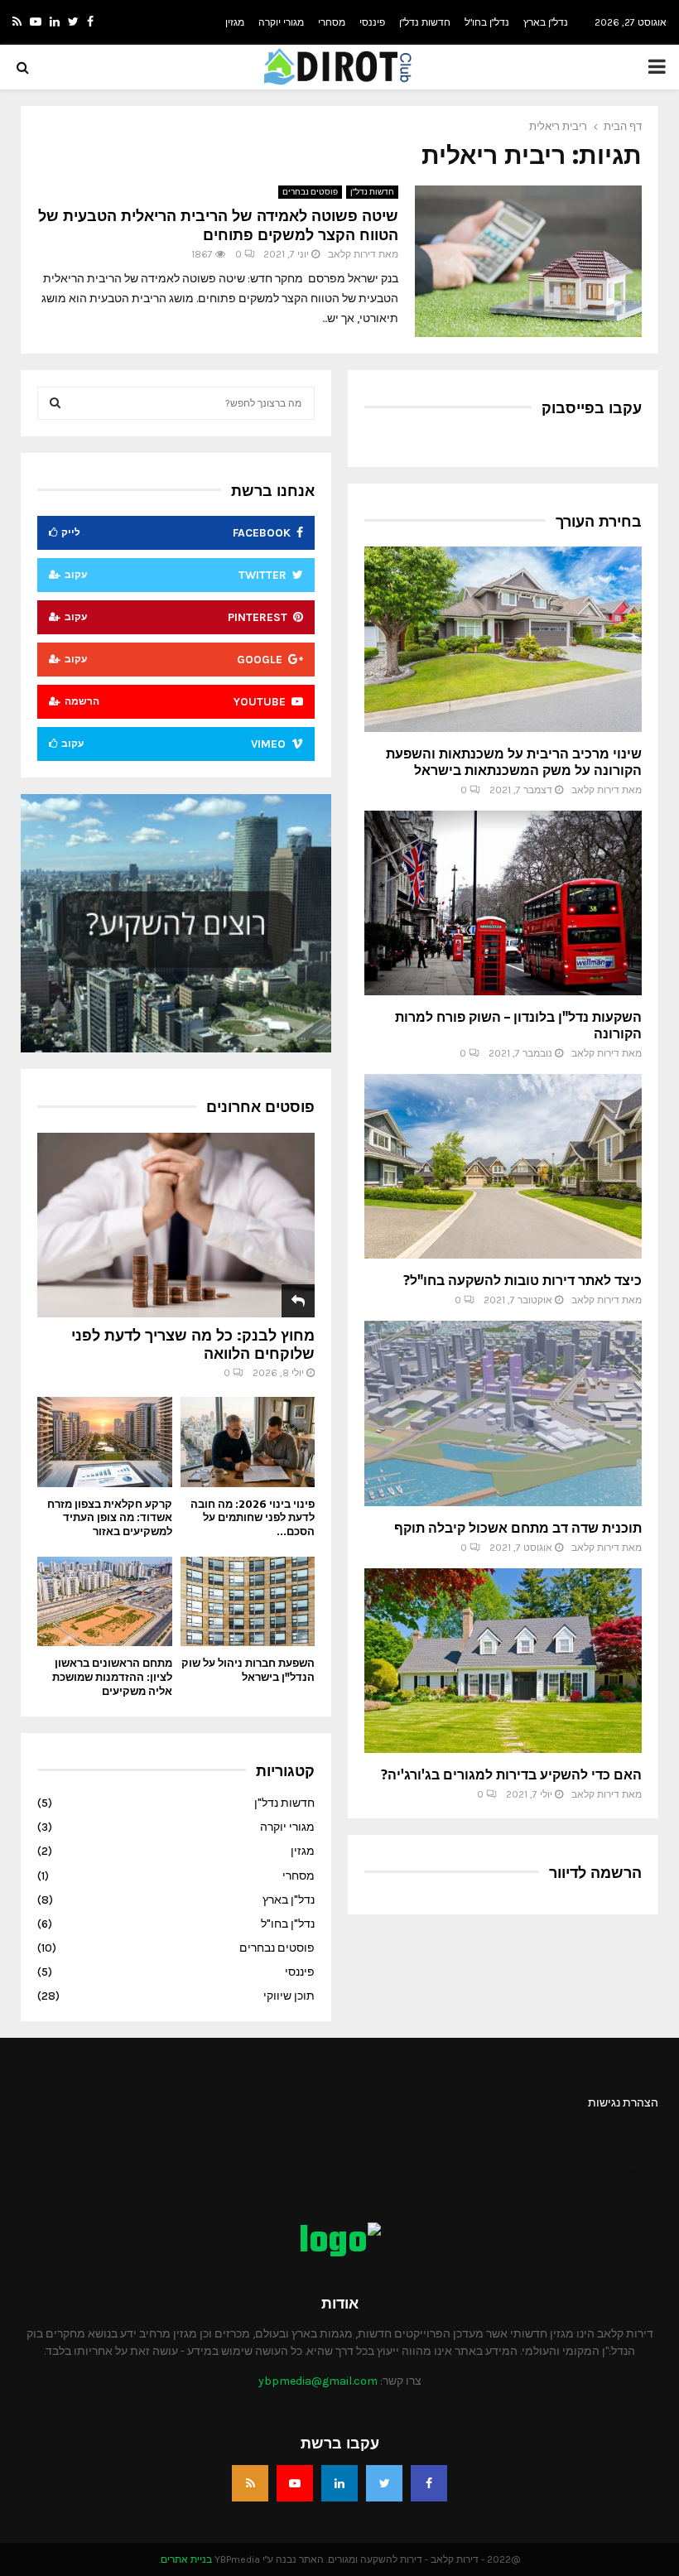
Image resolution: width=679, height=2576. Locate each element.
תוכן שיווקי (289, 1996)
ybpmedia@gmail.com (318, 2381)
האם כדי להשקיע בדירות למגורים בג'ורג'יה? (511, 1774)
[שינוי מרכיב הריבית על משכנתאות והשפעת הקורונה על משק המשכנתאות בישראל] (503, 639)
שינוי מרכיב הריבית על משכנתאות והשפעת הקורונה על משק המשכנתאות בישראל (514, 762)
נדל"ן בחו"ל (487, 22)
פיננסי (372, 22)
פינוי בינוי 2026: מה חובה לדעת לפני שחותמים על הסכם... (253, 1518)
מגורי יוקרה (281, 22)
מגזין (235, 22)
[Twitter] (384, 2483)
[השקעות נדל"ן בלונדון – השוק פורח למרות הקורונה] (503, 903)
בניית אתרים (186, 2559)
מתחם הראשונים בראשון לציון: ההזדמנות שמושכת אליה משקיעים (112, 1677)
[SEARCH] (55, 403)
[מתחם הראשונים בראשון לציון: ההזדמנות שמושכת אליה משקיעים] (105, 1601)
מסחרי (332, 22)
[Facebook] (429, 2483)
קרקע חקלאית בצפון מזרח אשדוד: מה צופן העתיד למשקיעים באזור (110, 1518)
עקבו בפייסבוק (592, 407)
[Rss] (250, 2483)
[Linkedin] (339, 2483)
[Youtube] (295, 2483)
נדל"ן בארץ (546, 22)
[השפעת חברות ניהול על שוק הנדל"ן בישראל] (248, 1601)
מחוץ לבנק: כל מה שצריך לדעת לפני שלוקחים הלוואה (193, 1343)
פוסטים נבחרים (310, 192)
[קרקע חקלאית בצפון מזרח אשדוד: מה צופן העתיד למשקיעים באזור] (105, 1442)
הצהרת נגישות (623, 2103)
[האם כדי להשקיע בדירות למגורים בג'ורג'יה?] (503, 1661)
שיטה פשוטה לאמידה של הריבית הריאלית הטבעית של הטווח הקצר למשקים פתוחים (218, 224)
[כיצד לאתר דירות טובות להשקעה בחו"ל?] (503, 1166)
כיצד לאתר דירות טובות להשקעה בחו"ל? (522, 1280)
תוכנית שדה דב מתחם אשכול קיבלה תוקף (518, 1528)
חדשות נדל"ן (425, 22)
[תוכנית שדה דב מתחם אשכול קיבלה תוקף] (503, 1413)
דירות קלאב (352, 254)
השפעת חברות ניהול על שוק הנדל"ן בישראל (248, 1670)
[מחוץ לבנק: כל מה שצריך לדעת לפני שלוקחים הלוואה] (176, 1225)
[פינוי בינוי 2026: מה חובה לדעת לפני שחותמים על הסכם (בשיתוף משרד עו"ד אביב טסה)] (248, 1442)
